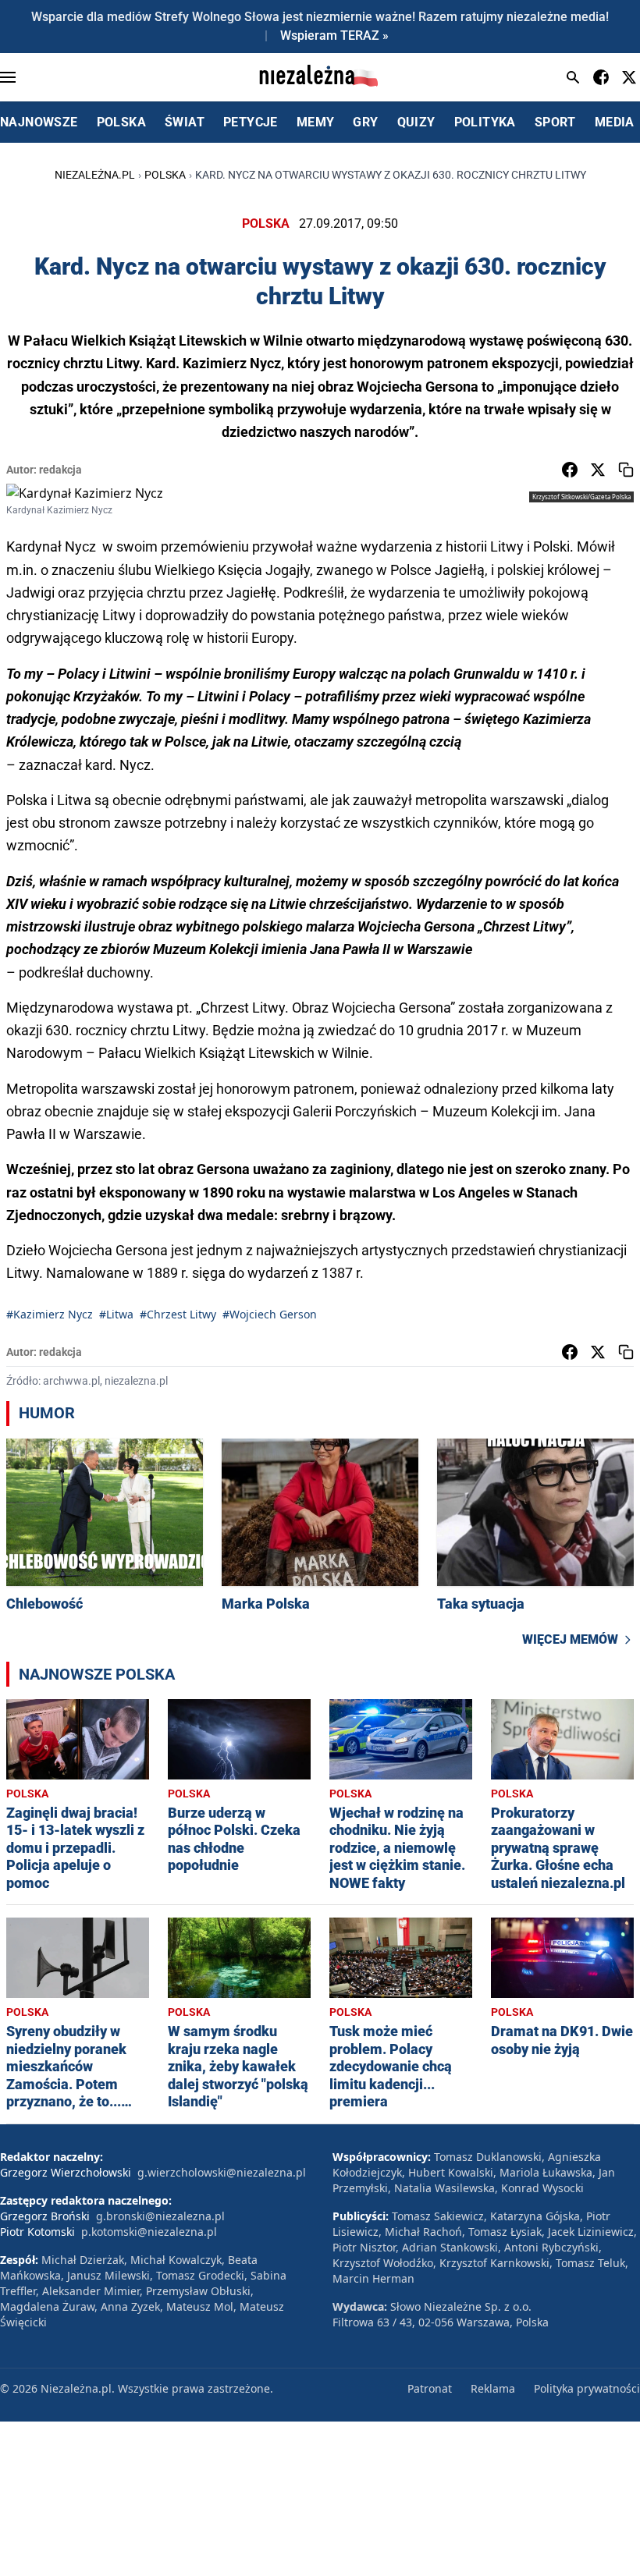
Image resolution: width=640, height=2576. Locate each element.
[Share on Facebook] (570, 470)
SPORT (555, 122)
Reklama (493, 2388)
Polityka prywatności (587, 2388)
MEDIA (615, 122)
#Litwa (116, 1314)
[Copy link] (626, 470)
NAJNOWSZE (39, 122)
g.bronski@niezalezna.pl (160, 2216)
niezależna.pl (95, 175)
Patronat (430, 2388)
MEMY (316, 122)
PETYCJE (251, 122)
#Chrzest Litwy (178, 1314)
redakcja (60, 470)
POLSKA (121, 122)
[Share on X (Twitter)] (598, 470)
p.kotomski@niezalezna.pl (149, 2232)
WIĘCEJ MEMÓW (570, 1639)
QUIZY (416, 122)
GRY (365, 122)
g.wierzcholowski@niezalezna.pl (222, 2172)
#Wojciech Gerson (270, 1314)
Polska (165, 175)
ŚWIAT (185, 122)
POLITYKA (485, 122)
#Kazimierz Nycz (50, 1314)
